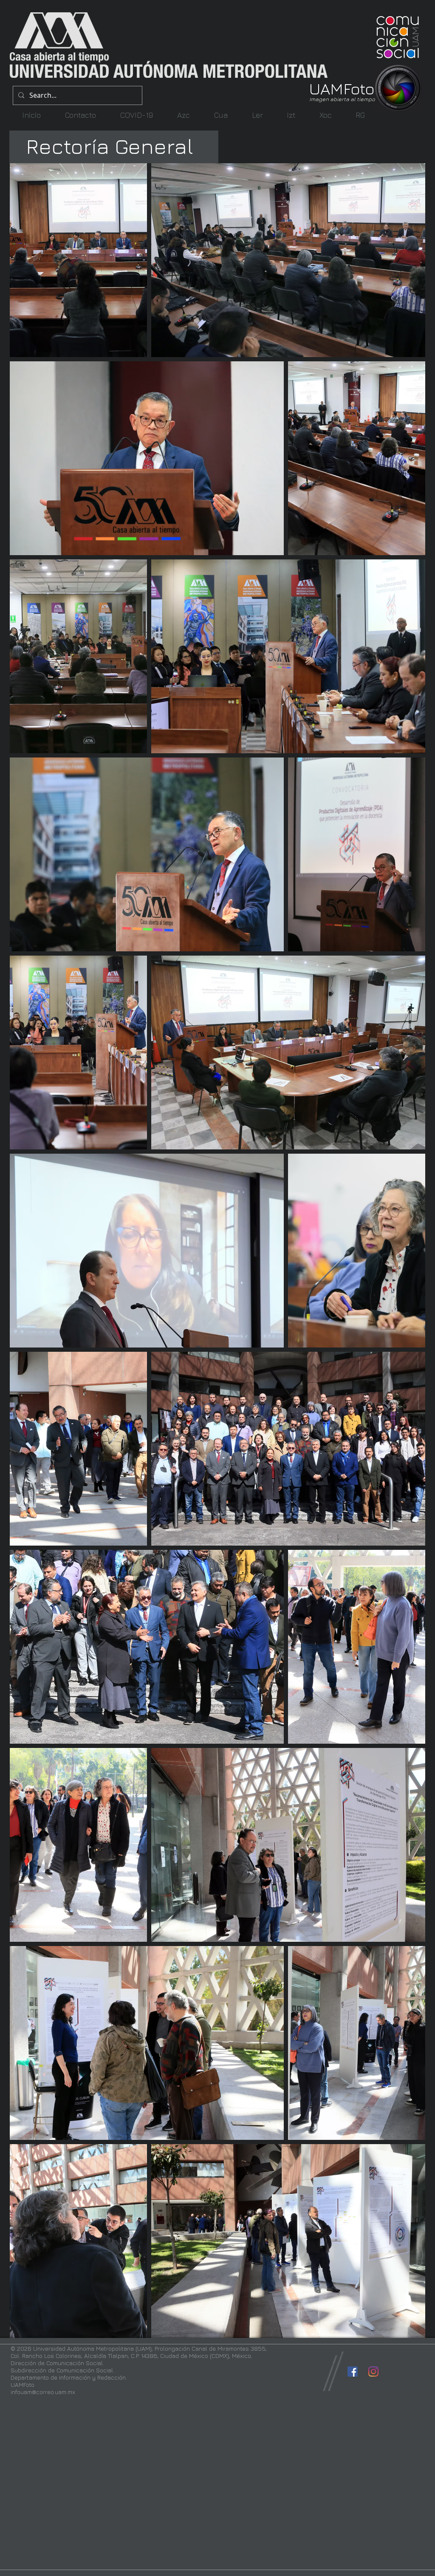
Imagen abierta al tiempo (342, 99)
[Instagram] (373, 2372)
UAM (326, 88)
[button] (183, 115)
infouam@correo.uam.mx (43, 2392)
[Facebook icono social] (353, 2372)
